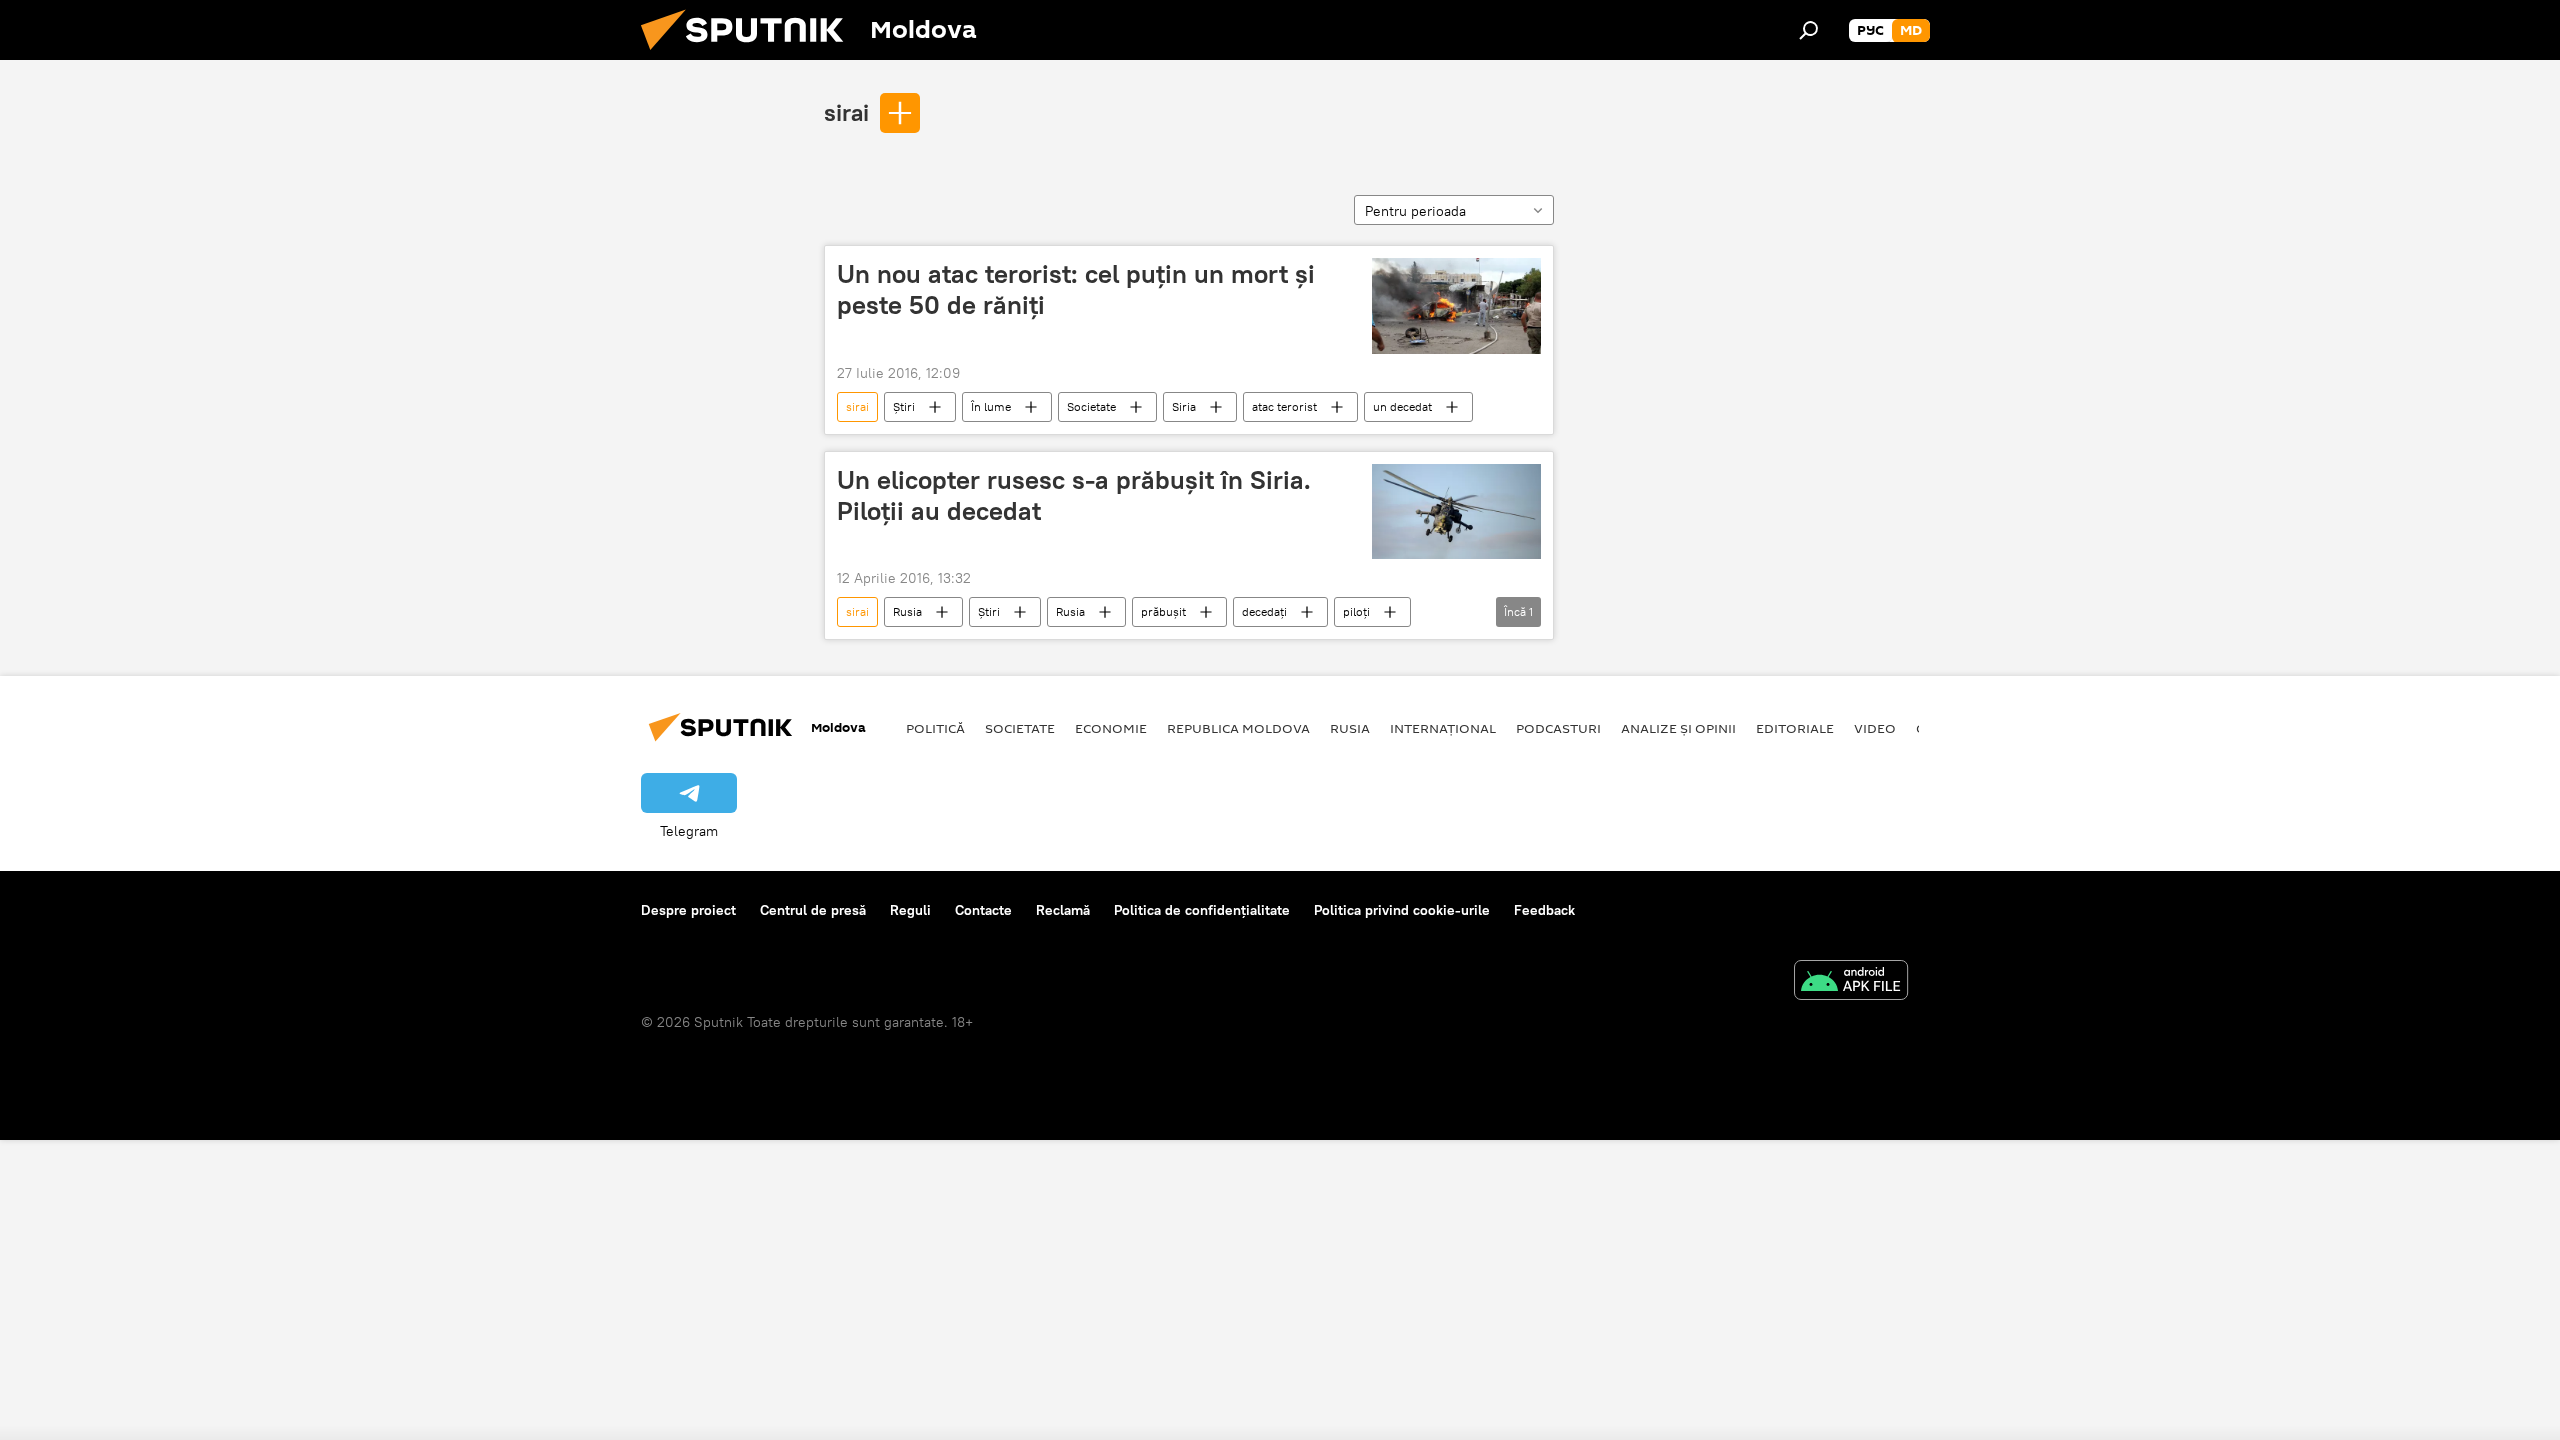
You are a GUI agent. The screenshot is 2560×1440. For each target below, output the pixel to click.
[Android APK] (1851, 982)
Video (1875, 728)
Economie (1111, 728)
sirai (846, 112)
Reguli (910, 910)
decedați (1264, 611)
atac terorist (1284, 406)
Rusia (907, 611)
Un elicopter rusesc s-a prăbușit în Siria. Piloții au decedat (1074, 495)
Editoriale (1795, 728)
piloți (1356, 611)
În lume (991, 406)
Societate (1091, 406)
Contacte (983, 910)
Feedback (1544, 910)
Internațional (1443, 728)
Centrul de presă (813, 910)
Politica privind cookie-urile (1402, 910)
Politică (935, 728)
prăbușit (1163, 611)
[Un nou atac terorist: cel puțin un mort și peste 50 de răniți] (1456, 306)
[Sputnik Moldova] (750, 55)
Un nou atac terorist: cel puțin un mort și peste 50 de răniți (1076, 289)
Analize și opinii (1678, 728)
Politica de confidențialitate (1202, 910)
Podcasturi (1558, 728)
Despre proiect (688, 910)
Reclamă (1063, 910)
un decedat (1402, 406)
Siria (1184, 406)
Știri (904, 406)
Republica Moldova (1238, 728)
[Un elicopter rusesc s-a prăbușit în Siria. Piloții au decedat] (1456, 511)
